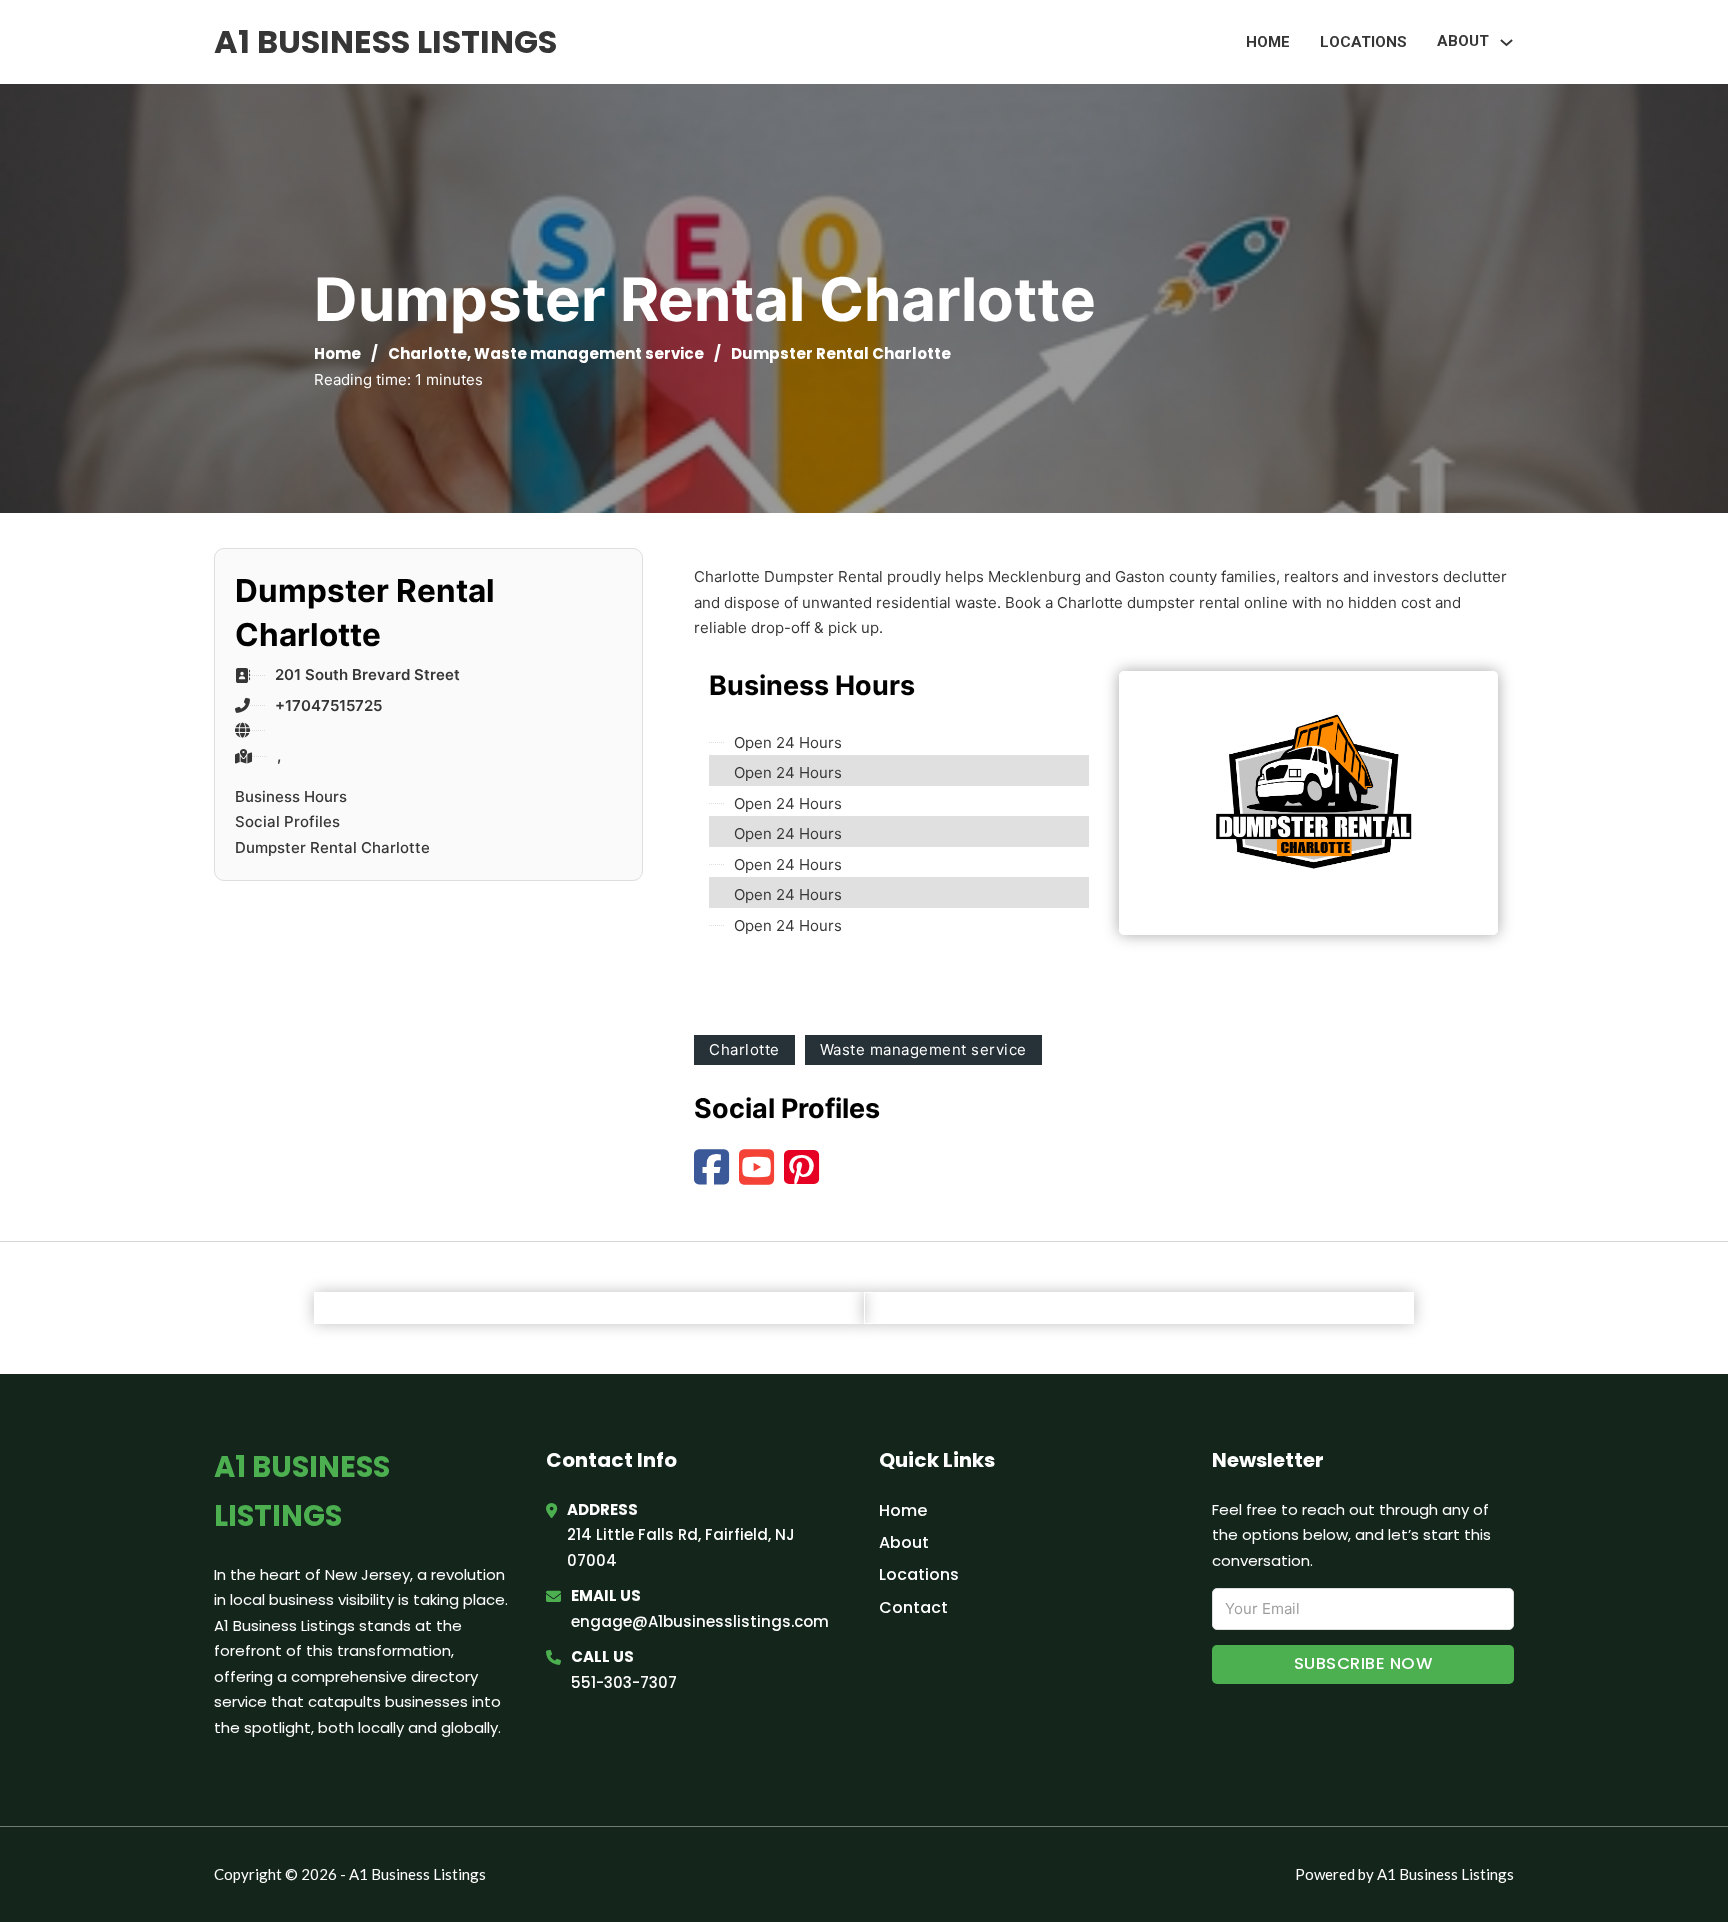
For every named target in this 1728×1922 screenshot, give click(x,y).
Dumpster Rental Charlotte (332, 847)
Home (1268, 42)
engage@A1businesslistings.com (700, 1621)
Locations (1363, 42)
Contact (913, 1607)
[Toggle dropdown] (1506, 42)
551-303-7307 (624, 1682)
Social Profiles (287, 821)
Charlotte (427, 353)
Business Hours (291, 796)
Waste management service (589, 353)
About (904, 1542)
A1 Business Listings (385, 41)
